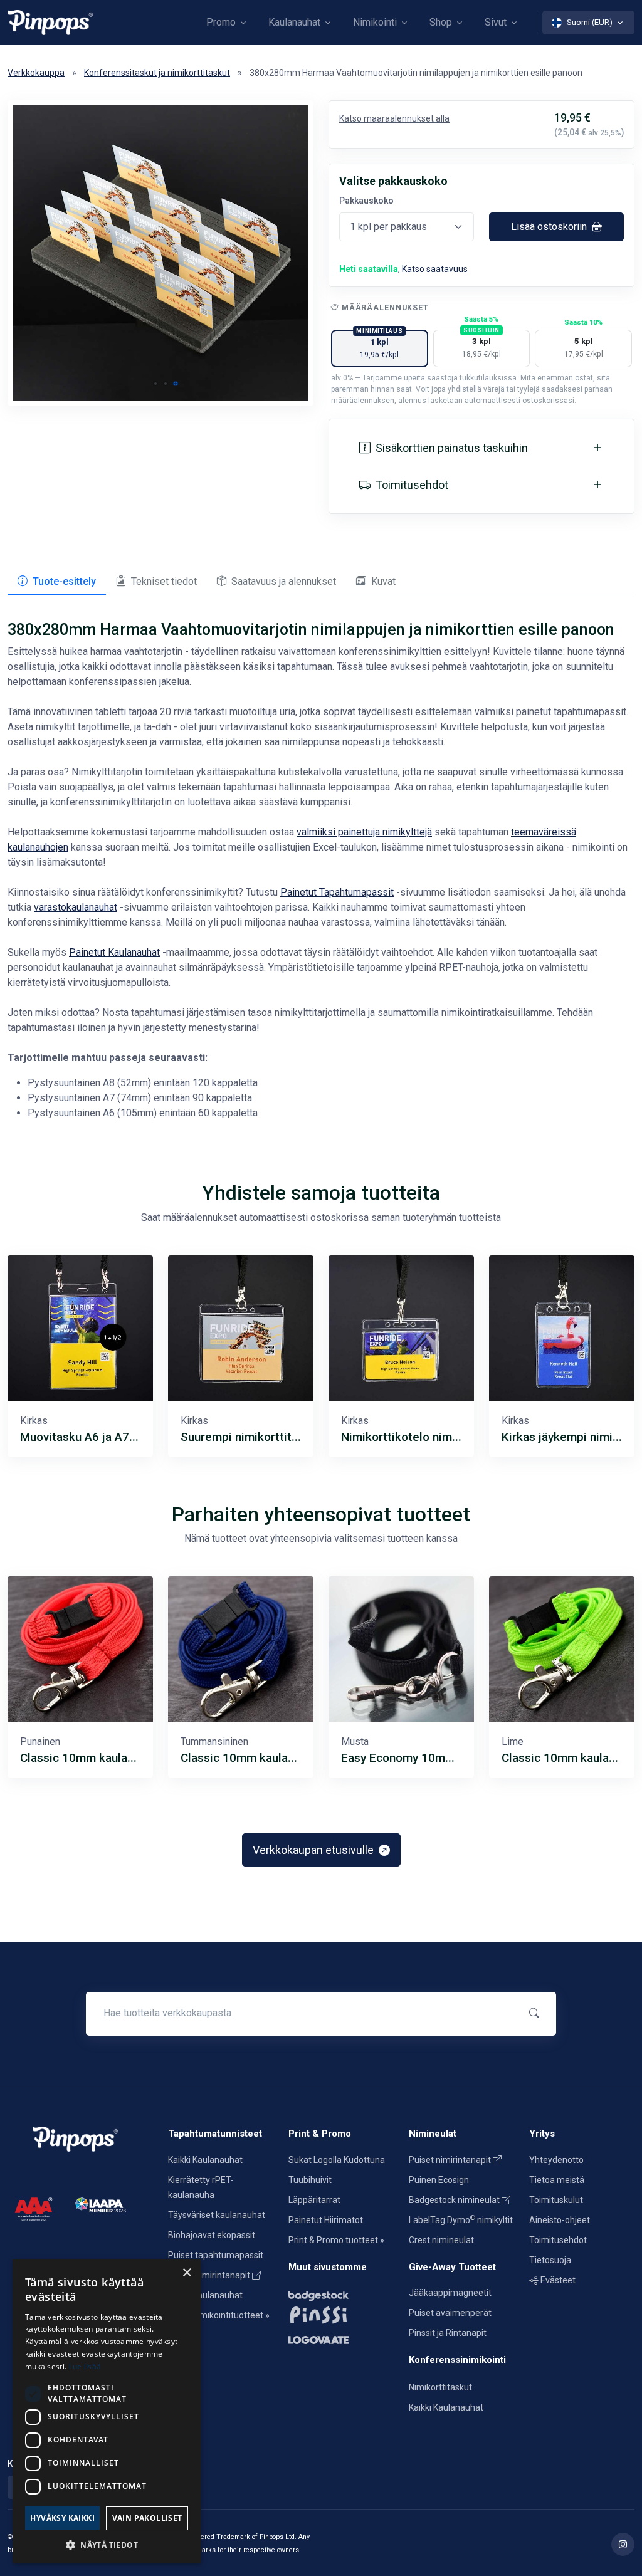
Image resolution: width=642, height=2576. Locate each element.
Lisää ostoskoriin (550, 227)
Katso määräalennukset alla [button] (394, 118)
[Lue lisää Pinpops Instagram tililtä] (623, 2544)
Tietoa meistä (557, 2180)
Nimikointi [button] (375, 22)
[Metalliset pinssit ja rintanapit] (341, 2314)
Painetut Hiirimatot (326, 2220)
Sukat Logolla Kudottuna (337, 2160)
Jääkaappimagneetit (450, 2293)
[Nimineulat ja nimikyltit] (341, 2293)
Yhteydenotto (556, 2160)
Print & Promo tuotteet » (336, 2240)
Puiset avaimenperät (450, 2313)
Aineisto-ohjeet (560, 2220)
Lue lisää (85, 2366)
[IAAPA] (101, 2204)
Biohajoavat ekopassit (212, 2235)
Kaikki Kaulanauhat (205, 2160)
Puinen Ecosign (439, 2180)
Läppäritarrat (314, 2200)
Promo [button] (221, 22)
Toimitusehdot (558, 2240)
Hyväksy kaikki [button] (62, 2518)
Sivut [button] (496, 22)
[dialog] (107, 2411)
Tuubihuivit (310, 2180)
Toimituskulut (556, 2200)
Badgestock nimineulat (455, 2200)
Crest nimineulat (441, 2240)
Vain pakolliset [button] (147, 2518)
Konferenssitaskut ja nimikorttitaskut (157, 73)
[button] (155, 384)
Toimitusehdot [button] (412, 485)
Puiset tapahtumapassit (216, 2255)
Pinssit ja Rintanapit (448, 2333)
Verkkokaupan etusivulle (314, 1850)
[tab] (57, 582)
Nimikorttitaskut (440, 2387)
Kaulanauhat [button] (294, 22)
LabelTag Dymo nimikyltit (461, 2220)
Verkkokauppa (36, 73)
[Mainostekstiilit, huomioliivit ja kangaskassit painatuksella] (341, 2337)
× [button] (187, 2273)
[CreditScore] (34, 2208)
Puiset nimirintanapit (210, 2275)
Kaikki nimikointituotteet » (219, 2315)
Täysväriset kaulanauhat (217, 2215)
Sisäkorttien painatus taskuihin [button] (452, 448)
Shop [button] (441, 22)
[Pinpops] (50, 22)
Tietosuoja (550, 2260)
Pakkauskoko (366, 201)
